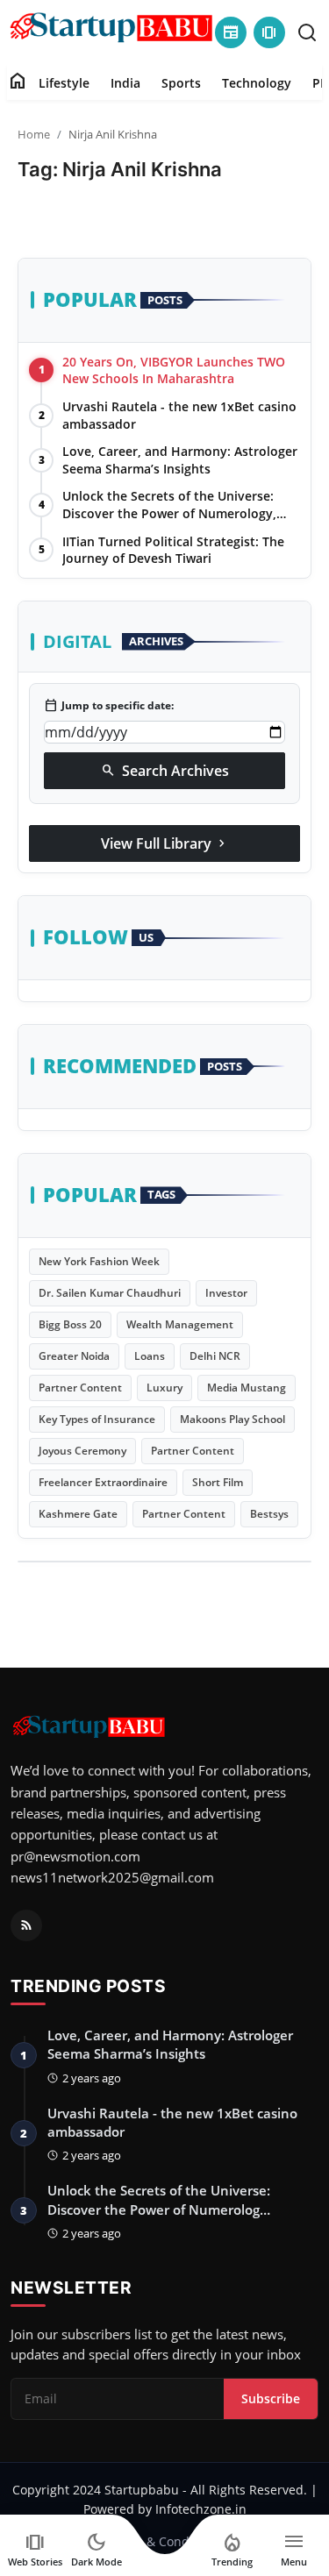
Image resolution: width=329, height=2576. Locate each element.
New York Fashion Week (99, 1261)
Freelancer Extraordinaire (103, 1482)
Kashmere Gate (78, 1514)
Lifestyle (64, 83)
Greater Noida (74, 1356)
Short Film (218, 1482)
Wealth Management (180, 1324)
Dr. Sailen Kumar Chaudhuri (110, 1293)
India (125, 83)
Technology (257, 83)
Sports (181, 83)
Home (34, 134)
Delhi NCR (215, 1356)
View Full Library (165, 843)
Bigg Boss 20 (70, 1324)
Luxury (164, 1388)
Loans (150, 1356)
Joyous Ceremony (82, 1451)
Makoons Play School (232, 1419)
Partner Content (80, 1388)
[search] (307, 32)
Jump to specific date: (109, 706)
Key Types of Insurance (97, 1419)
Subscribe (271, 2398)
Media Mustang (247, 1388)
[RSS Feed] (26, 1925)
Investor (226, 1293)
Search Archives (165, 771)
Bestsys (269, 1514)
